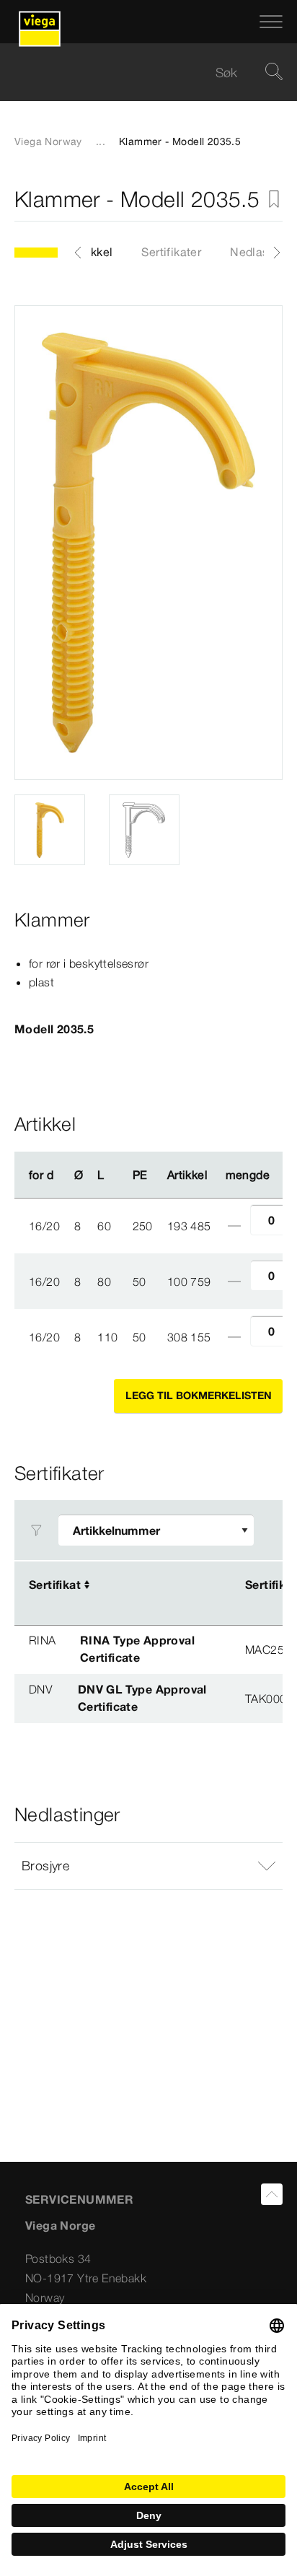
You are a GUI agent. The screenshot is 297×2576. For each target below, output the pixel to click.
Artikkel (92, 252)
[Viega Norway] (40, 22)
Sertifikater (171, 252)
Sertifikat (55, 1585)
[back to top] (272, 2194)
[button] (148, 1866)
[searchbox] (136, 73)
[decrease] (234, 1226)
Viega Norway (48, 141)
